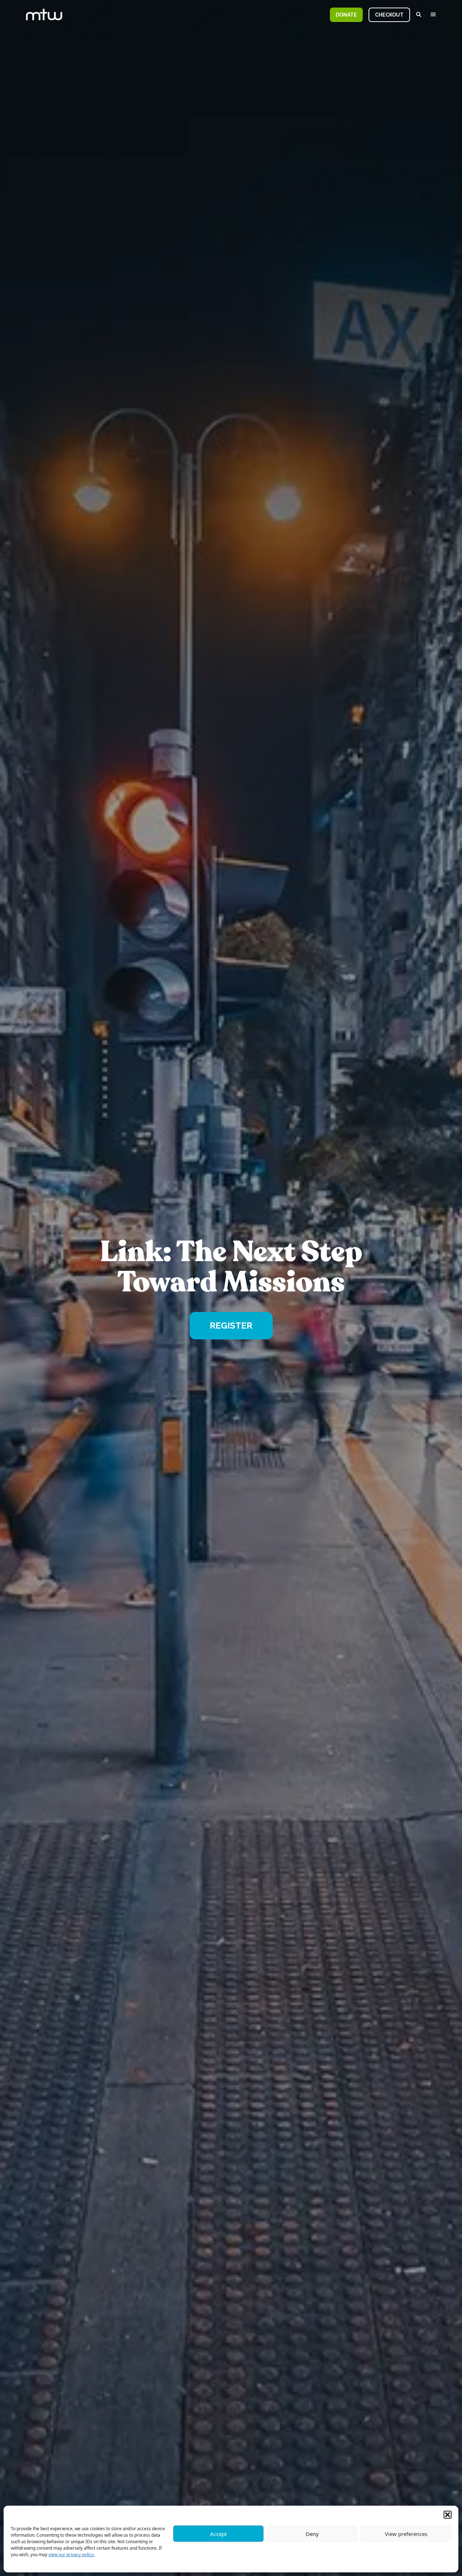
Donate (346, 15)
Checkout (389, 15)
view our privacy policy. (71, 2555)
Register (231, 1326)
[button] (448, 2515)
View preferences (406, 2534)
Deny (312, 2534)
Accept (218, 2534)
